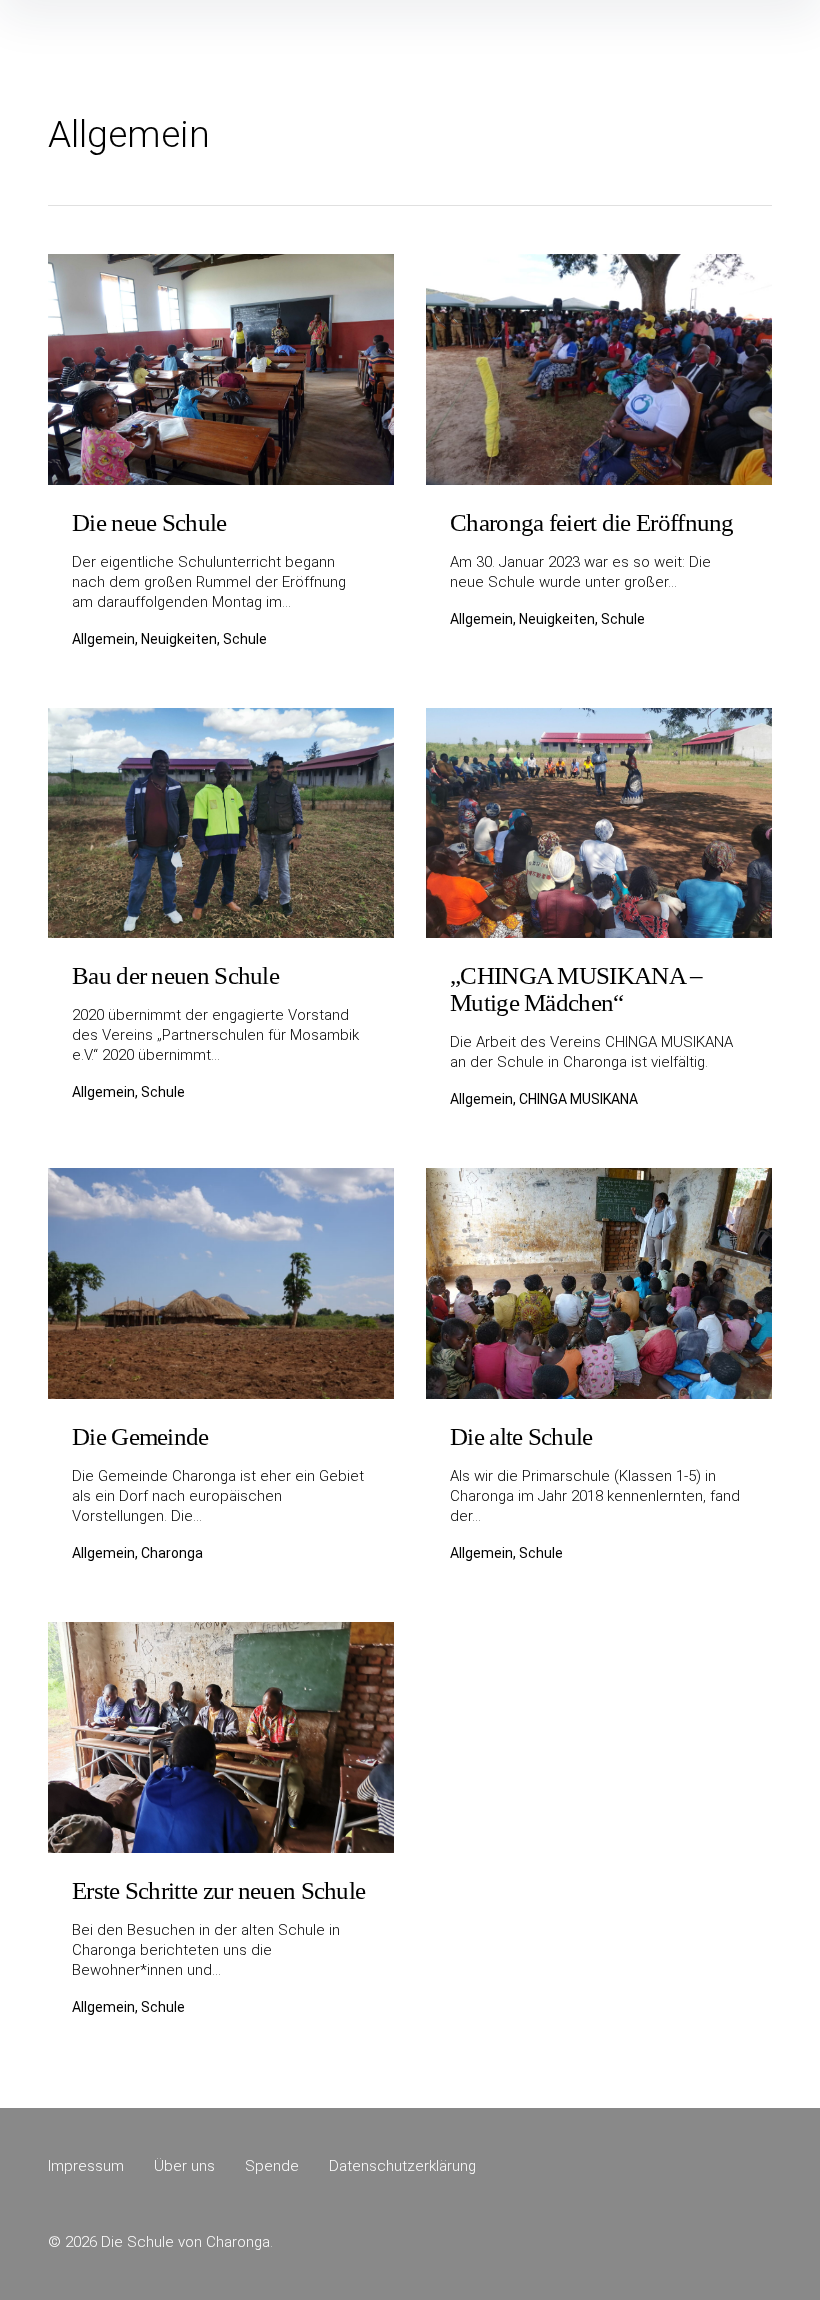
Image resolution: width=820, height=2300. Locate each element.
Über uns (184, 2166)
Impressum (86, 2166)
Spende (272, 2166)
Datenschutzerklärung (402, 2166)
